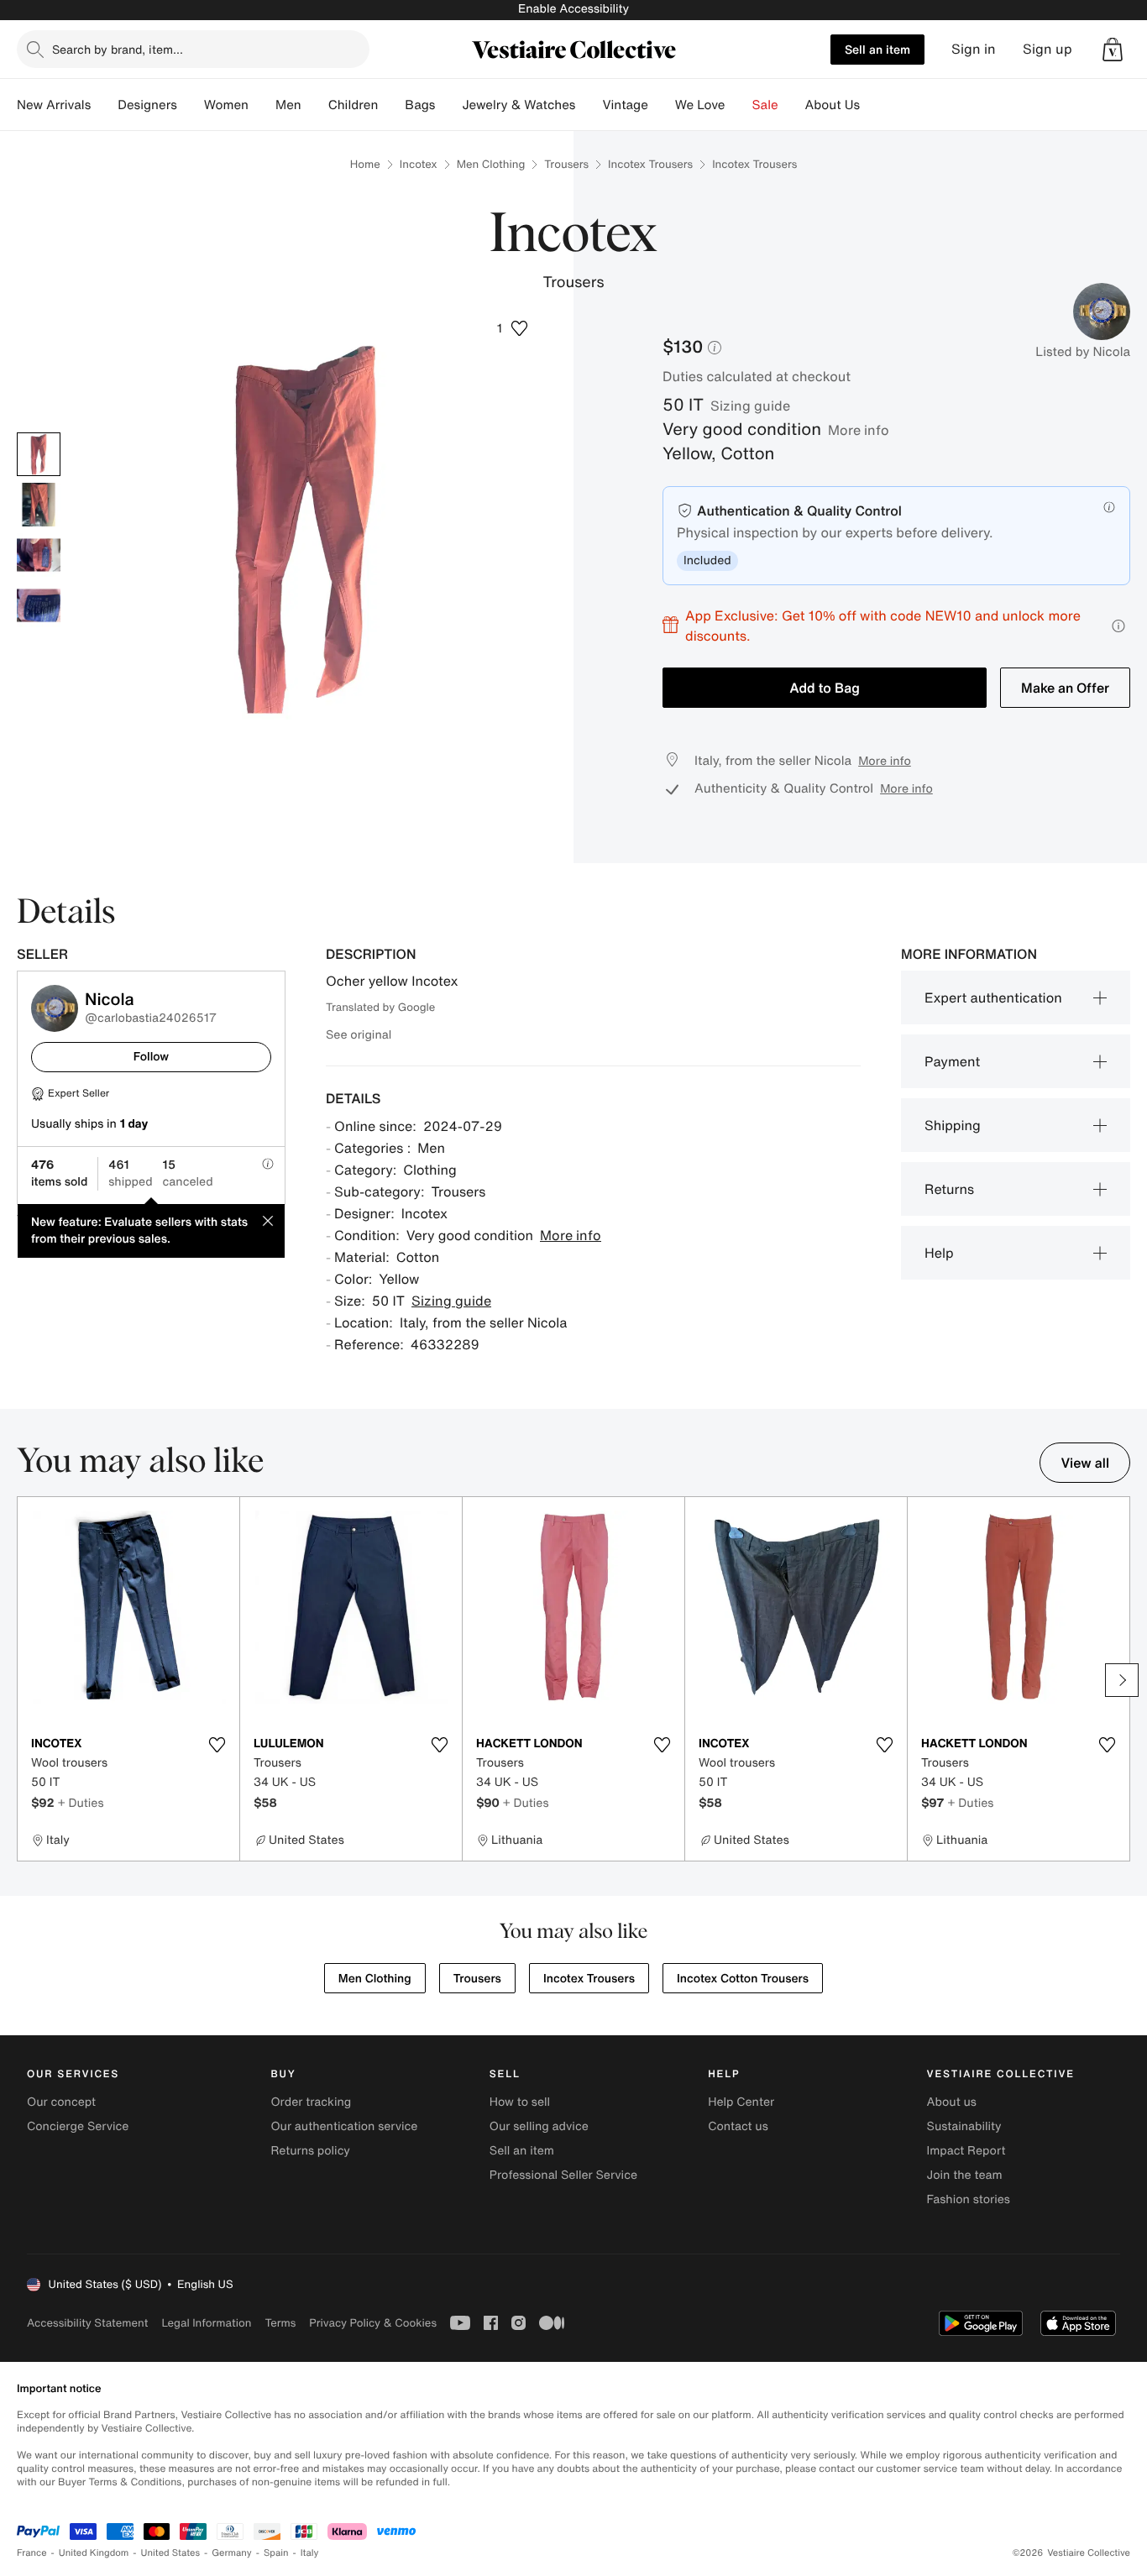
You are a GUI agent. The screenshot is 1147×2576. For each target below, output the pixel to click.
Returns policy (310, 2151)
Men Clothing (491, 164)
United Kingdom (94, 2553)
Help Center (741, 2102)
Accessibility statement (87, 2323)
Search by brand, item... (118, 49)
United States (171, 2553)
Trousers (566, 164)
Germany (232, 2553)
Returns (949, 1189)
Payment (952, 1061)
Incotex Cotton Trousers (743, 1979)
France (32, 2553)
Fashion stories (969, 2199)
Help (939, 1253)
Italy (310, 2553)
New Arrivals (54, 105)
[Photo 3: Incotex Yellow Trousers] (39, 555)
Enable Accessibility (573, 9)
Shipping (953, 1125)
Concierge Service (78, 2126)
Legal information (206, 2323)
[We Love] (739, 105)
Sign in (974, 49)
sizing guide (750, 406)
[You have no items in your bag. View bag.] (1113, 50)
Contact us (738, 2126)
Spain (276, 2553)
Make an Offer (1065, 688)
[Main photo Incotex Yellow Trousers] (39, 454)
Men (288, 105)
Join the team (965, 2175)
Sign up (1047, 49)
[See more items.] (1122, 1680)
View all (1085, 1463)
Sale (765, 105)
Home (365, 164)
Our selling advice (539, 2126)
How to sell (520, 2102)
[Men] (315, 105)
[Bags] (448, 105)
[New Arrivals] (104, 105)
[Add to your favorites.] (217, 1745)
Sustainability (964, 2126)
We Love (700, 105)
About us (952, 2102)
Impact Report (966, 2151)
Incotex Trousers (650, 164)
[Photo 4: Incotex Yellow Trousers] (39, 605)
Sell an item (877, 49)
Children (354, 105)
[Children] (391, 105)
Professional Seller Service (563, 2175)
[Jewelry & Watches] (589, 105)
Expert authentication (993, 997)
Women (226, 105)
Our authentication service (344, 2126)
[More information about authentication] (1109, 507)
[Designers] (191, 105)
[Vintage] (662, 105)
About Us (833, 105)
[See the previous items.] (25, 1680)
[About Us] (873, 105)
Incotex (419, 164)
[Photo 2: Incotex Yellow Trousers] (39, 505)
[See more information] (1118, 626)
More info (859, 430)
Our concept (61, 2102)
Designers (147, 105)
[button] (1113, 50)
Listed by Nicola (1083, 352)
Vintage (625, 105)
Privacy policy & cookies (373, 2323)
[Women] (262, 105)
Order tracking (311, 2102)
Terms (280, 2323)
